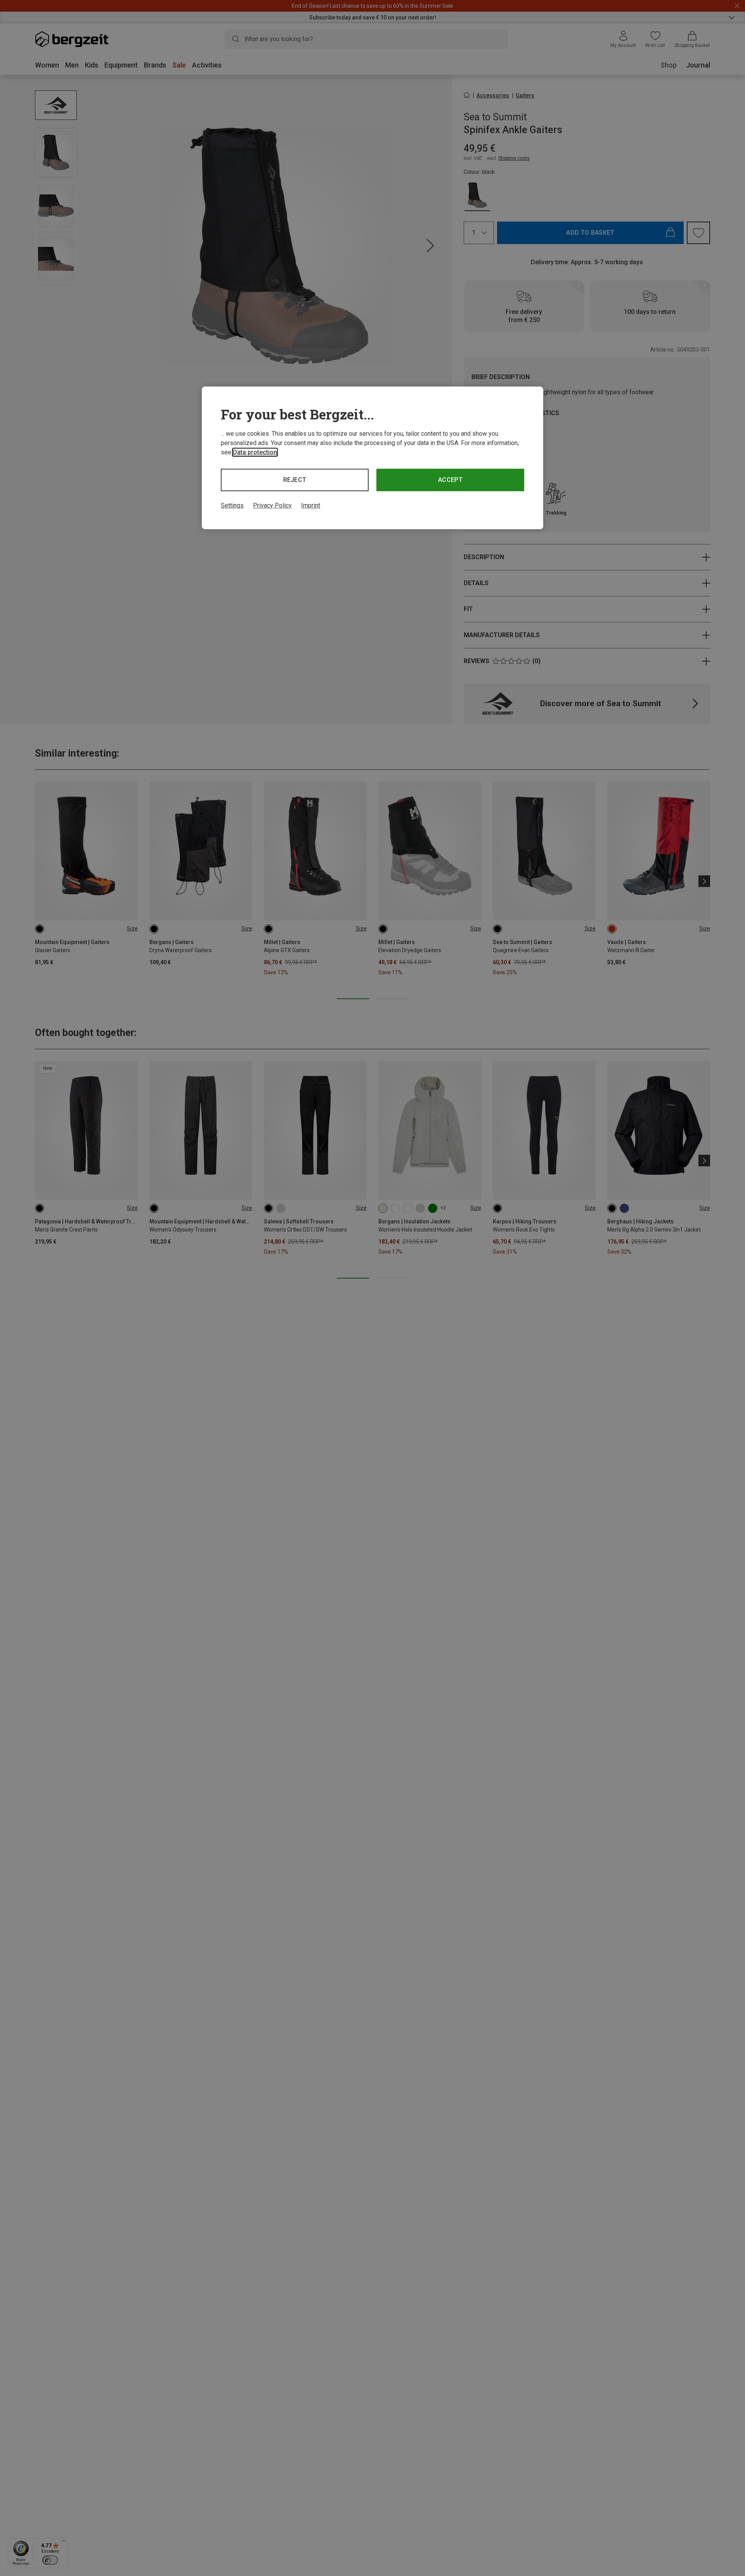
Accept (450, 480)
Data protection (255, 452)
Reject (295, 480)
